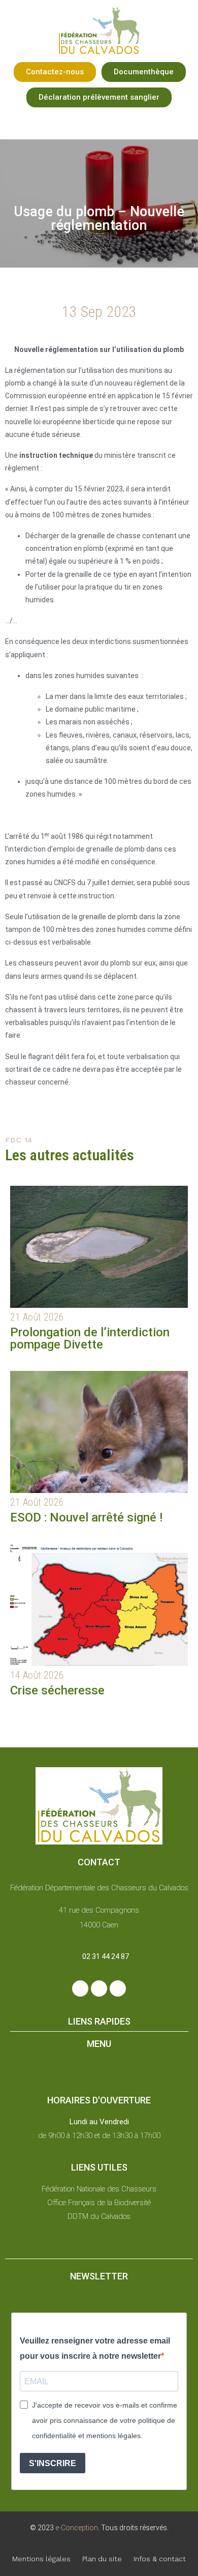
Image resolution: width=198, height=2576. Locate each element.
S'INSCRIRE (53, 2463)
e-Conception (76, 2528)
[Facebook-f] (80, 1988)
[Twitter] (99, 1988)
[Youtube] (118, 1988)
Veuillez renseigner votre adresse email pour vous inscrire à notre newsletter (95, 2348)
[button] (55, 72)
